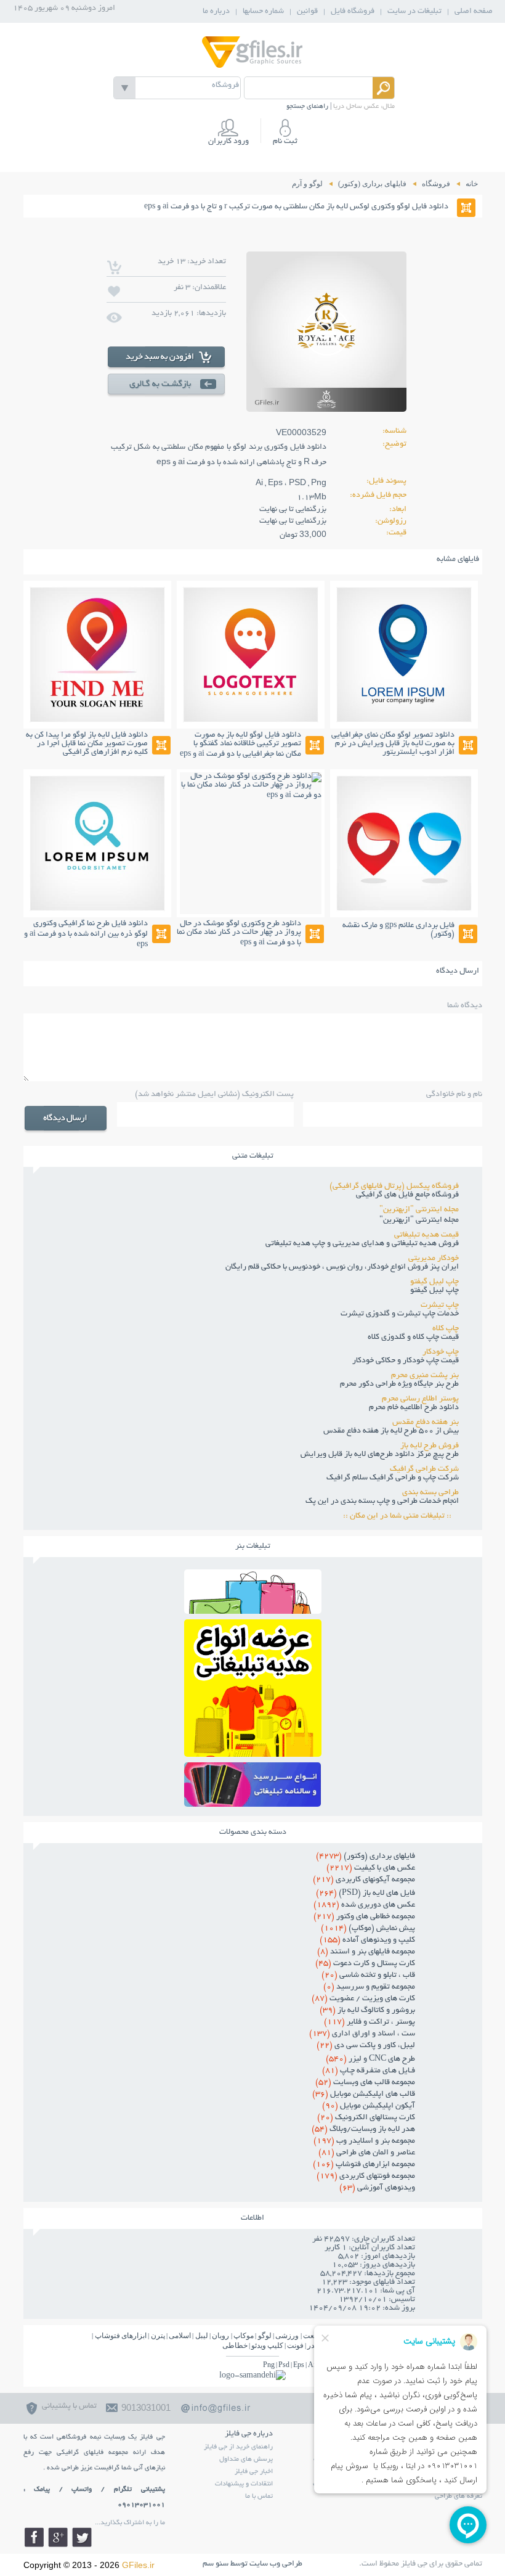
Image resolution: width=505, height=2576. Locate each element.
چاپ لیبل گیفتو (434, 1282)
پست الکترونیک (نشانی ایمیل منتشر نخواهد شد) (214, 1095)
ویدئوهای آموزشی (377, 2188)
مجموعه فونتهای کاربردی (366, 2177)
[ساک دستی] (253, 1610)
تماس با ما (259, 2496)
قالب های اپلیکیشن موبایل (364, 2095)
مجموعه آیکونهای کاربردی (364, 1880)
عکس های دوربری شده (364, 1905)
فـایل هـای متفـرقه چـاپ (369, 2071)
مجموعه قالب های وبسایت (365, 2083)
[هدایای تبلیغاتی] (253, 1785)
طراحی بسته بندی (430, 1493)
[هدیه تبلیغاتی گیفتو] (253, 1753)
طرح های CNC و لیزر (370, 2059)
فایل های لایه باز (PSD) (366, 1894)
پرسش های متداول (246, 2459)
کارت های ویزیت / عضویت (363, 1999)
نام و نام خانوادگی (454, 1095)
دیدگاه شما (465, 1006)
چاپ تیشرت (440, 1306)
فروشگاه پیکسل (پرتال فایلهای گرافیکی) (394, 1187)
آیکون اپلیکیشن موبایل (369, 2106)
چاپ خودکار (441, 1352)
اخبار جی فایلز (254, 2472)
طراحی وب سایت (276, 2564)
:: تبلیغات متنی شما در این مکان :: (401, 1516)
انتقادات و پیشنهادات (244, 2484)
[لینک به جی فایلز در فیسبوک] (34, 2537)
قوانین (307, 12)
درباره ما (216, 12)
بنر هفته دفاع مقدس (426, 1423)
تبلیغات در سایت (414, 12)
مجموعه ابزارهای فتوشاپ (364, 2165)
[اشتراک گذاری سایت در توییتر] (82, 2537)
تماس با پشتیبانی (69, 2406)
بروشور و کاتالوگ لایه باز (367, 2011)
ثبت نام (285, 142)
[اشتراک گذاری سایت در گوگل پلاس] (58, 2537)
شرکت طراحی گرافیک (424, 1470)
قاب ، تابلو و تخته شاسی (368, 1976)
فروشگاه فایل (353, 12)
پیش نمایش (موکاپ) (368, 1929)
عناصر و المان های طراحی (367, 2153)
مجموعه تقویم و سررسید (369, 1987)
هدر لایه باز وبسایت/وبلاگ (363, 2130)
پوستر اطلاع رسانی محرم (420, 1399)
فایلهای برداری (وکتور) (366, 1857)
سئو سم (216, 2564)
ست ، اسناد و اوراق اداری (362, 2034)
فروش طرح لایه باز (430, 1446)
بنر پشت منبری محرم (425, 1376)
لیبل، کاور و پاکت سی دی (366, 2046)
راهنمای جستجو (307, 107)
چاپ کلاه (446, 1329)
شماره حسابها (263, 12)
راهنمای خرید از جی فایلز (238, 2447)
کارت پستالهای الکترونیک (366, 2118)
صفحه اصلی (474, 12)
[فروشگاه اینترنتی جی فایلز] (252, 67)
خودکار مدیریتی (434, 1259)
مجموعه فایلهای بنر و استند (366, 1952)
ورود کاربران (228, 142)
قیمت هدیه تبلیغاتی (426, 1235)
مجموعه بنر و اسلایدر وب (364, 2141)
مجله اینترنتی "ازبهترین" (419, 1210)
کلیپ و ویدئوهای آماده (367, 1940)
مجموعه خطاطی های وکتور (364, 1917)
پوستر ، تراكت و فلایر (370, 2022)
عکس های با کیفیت (371, 1868)
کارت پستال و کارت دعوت (365, 1964)
